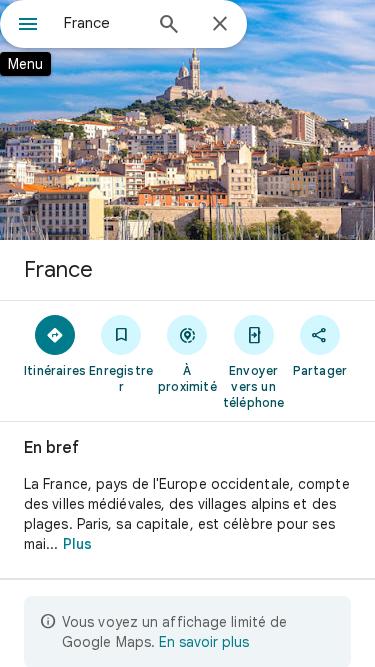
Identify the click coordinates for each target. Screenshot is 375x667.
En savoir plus (204, 642)
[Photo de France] (187, 120)
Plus (77, 544)
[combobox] (102, 23)
